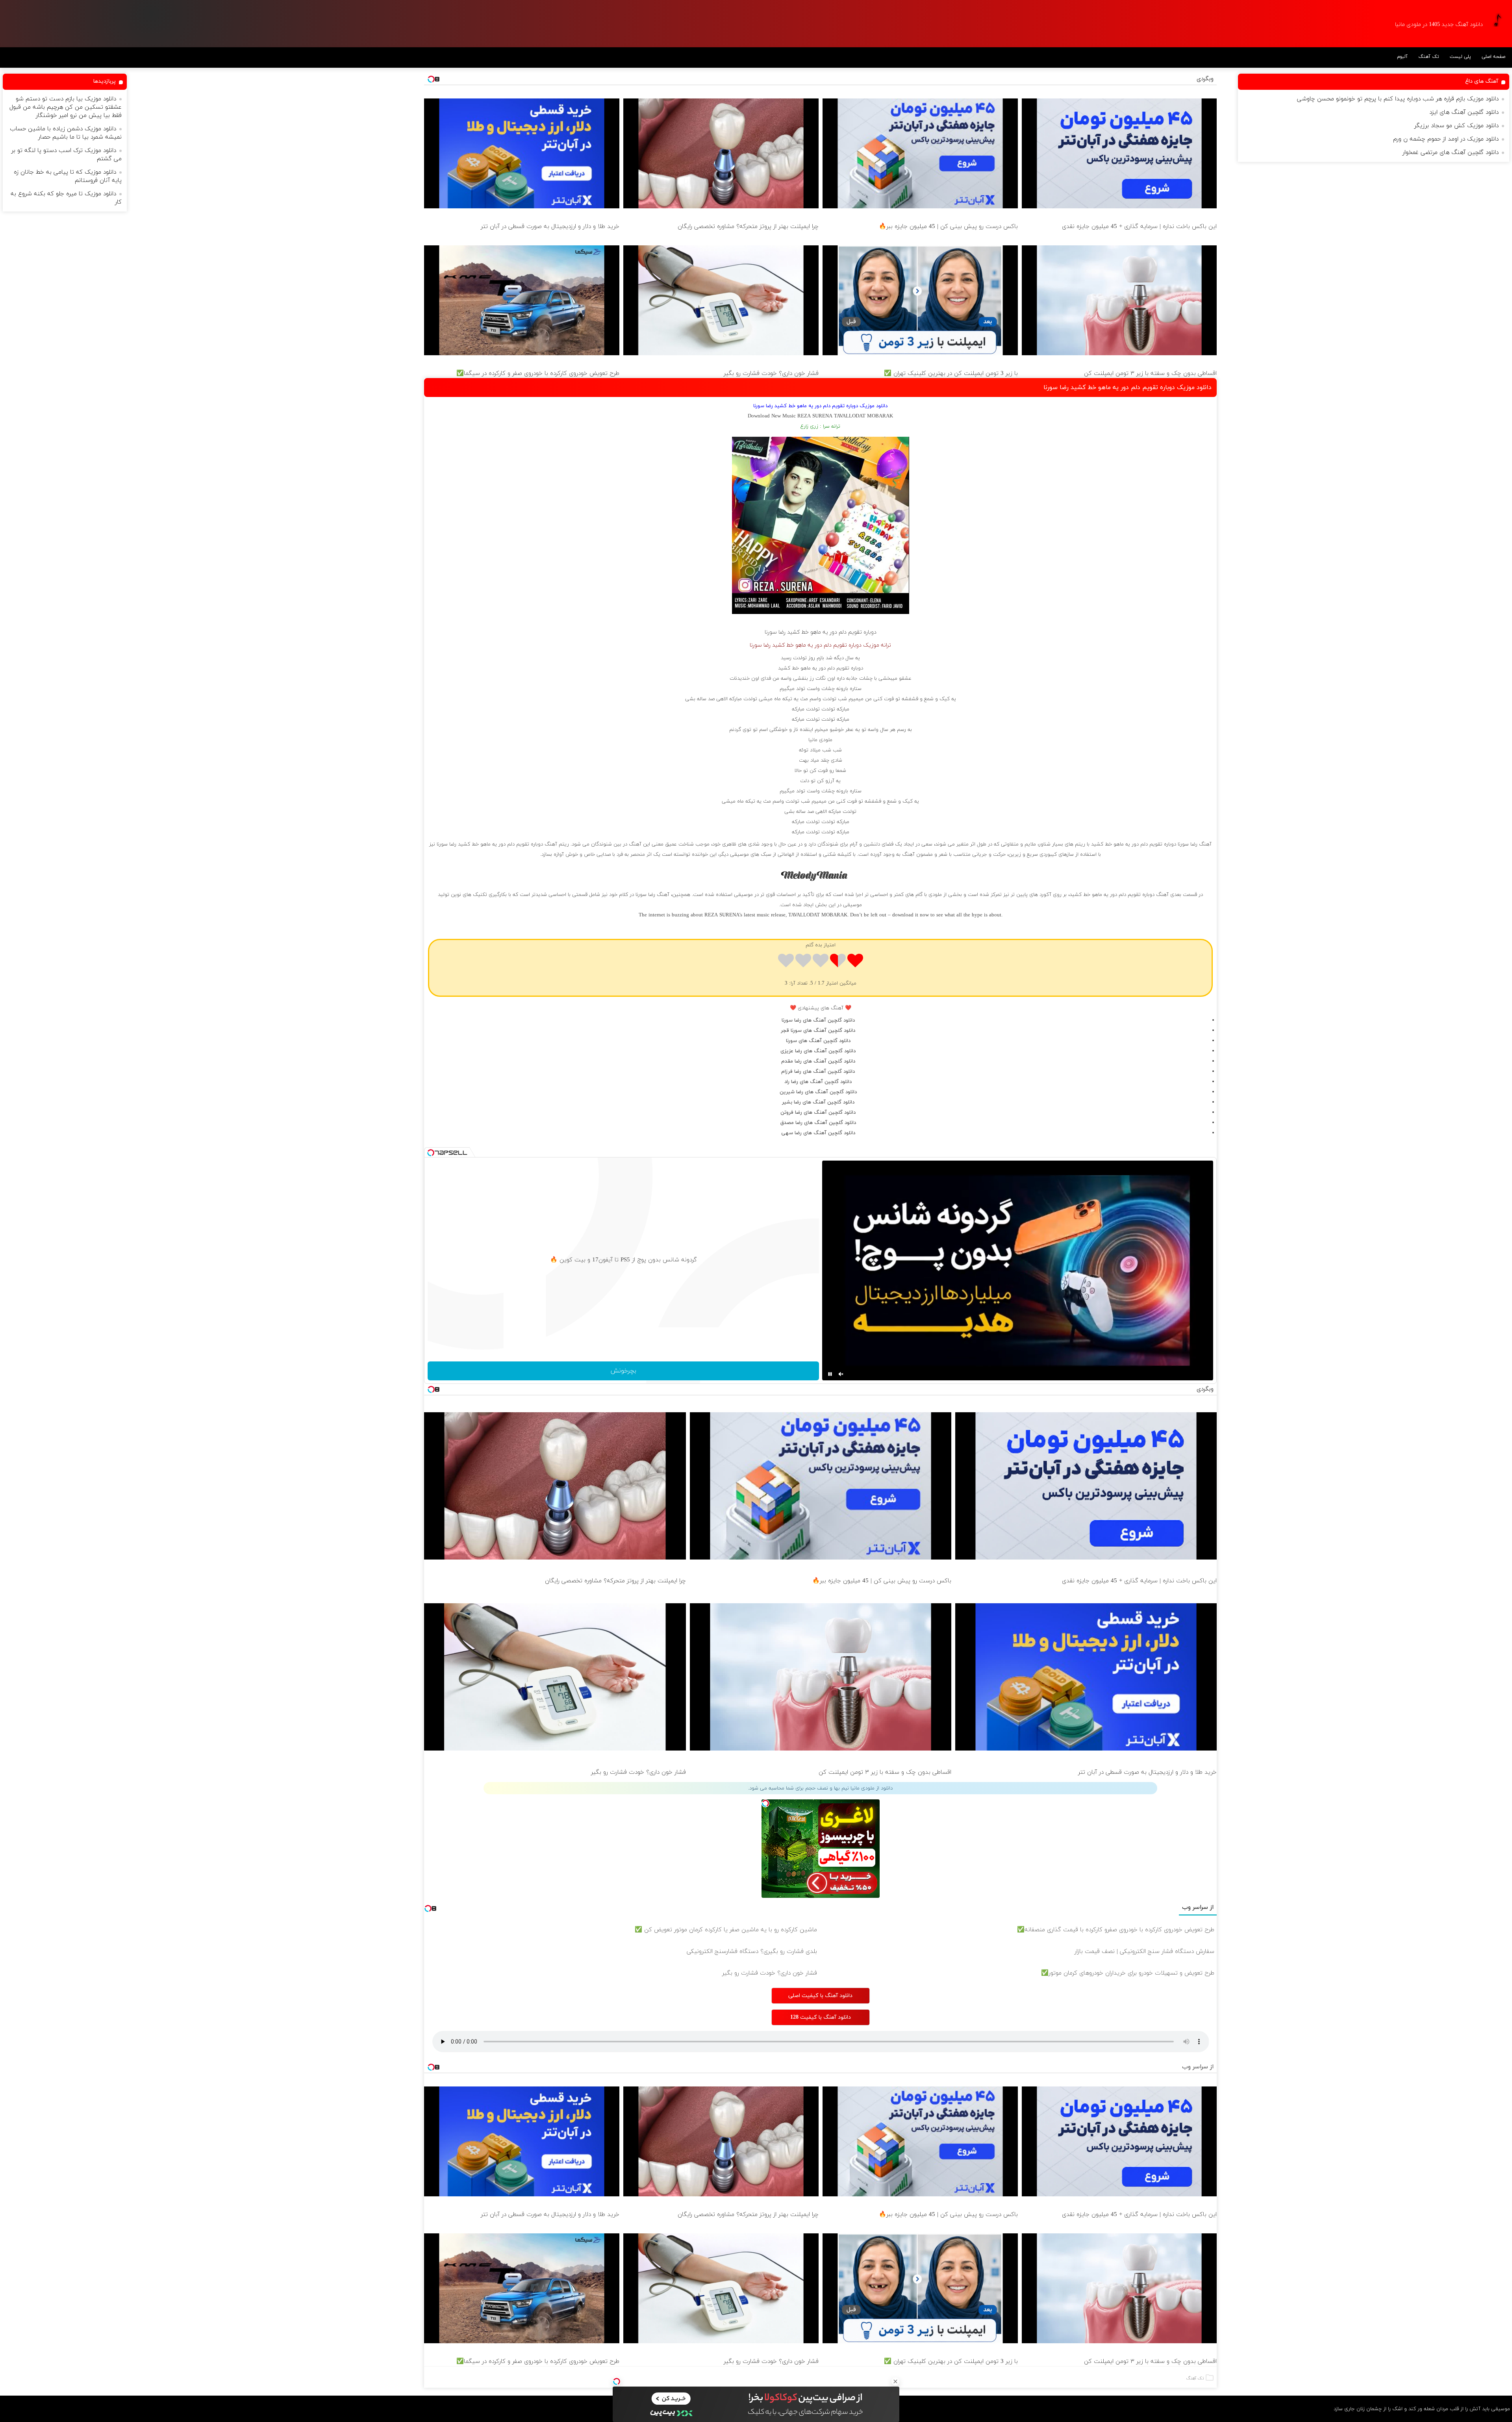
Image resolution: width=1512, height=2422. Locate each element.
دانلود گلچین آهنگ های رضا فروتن (818, 1113)
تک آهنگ (1429, 57)
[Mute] (841, 1374)
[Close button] (895, 2381)
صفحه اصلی (1493, 57)
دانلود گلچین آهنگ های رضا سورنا (818, 1020)
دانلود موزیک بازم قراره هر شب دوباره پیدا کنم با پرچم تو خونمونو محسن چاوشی (1398, 99)
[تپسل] (617, 2381)
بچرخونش (623, 1371)
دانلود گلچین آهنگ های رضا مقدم (818, 1061)
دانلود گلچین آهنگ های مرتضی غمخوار (1451, 153)
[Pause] (830, 1374)
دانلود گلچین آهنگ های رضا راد (818, 1082)
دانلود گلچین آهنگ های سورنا (818, 1041)
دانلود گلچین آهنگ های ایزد (1464, 112)
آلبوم (1402, 57)
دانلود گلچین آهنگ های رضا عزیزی (818, 1051)
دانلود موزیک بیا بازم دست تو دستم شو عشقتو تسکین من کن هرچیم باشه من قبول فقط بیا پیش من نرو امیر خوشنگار (66, 107)
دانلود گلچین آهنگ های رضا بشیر (818, 1102)
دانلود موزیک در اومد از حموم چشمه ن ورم (1446, 139)
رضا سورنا (775, 632)
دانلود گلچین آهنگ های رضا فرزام (818, 1072)
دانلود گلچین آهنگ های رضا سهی (818, 1133)
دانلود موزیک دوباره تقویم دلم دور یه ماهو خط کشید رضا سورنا (1128, 388)
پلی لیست (1460, 57)
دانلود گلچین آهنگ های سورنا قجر (818, 1031)
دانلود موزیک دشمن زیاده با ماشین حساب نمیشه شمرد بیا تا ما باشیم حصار (66, 133)
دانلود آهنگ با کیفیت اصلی (820, 1996)
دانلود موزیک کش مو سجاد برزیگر (1456, 126)
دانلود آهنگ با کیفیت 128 (821, 2017)
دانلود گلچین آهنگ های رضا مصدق (818, 1123)
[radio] (855, 962)
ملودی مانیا (820, 740)
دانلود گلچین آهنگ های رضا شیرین (818, 1092)
